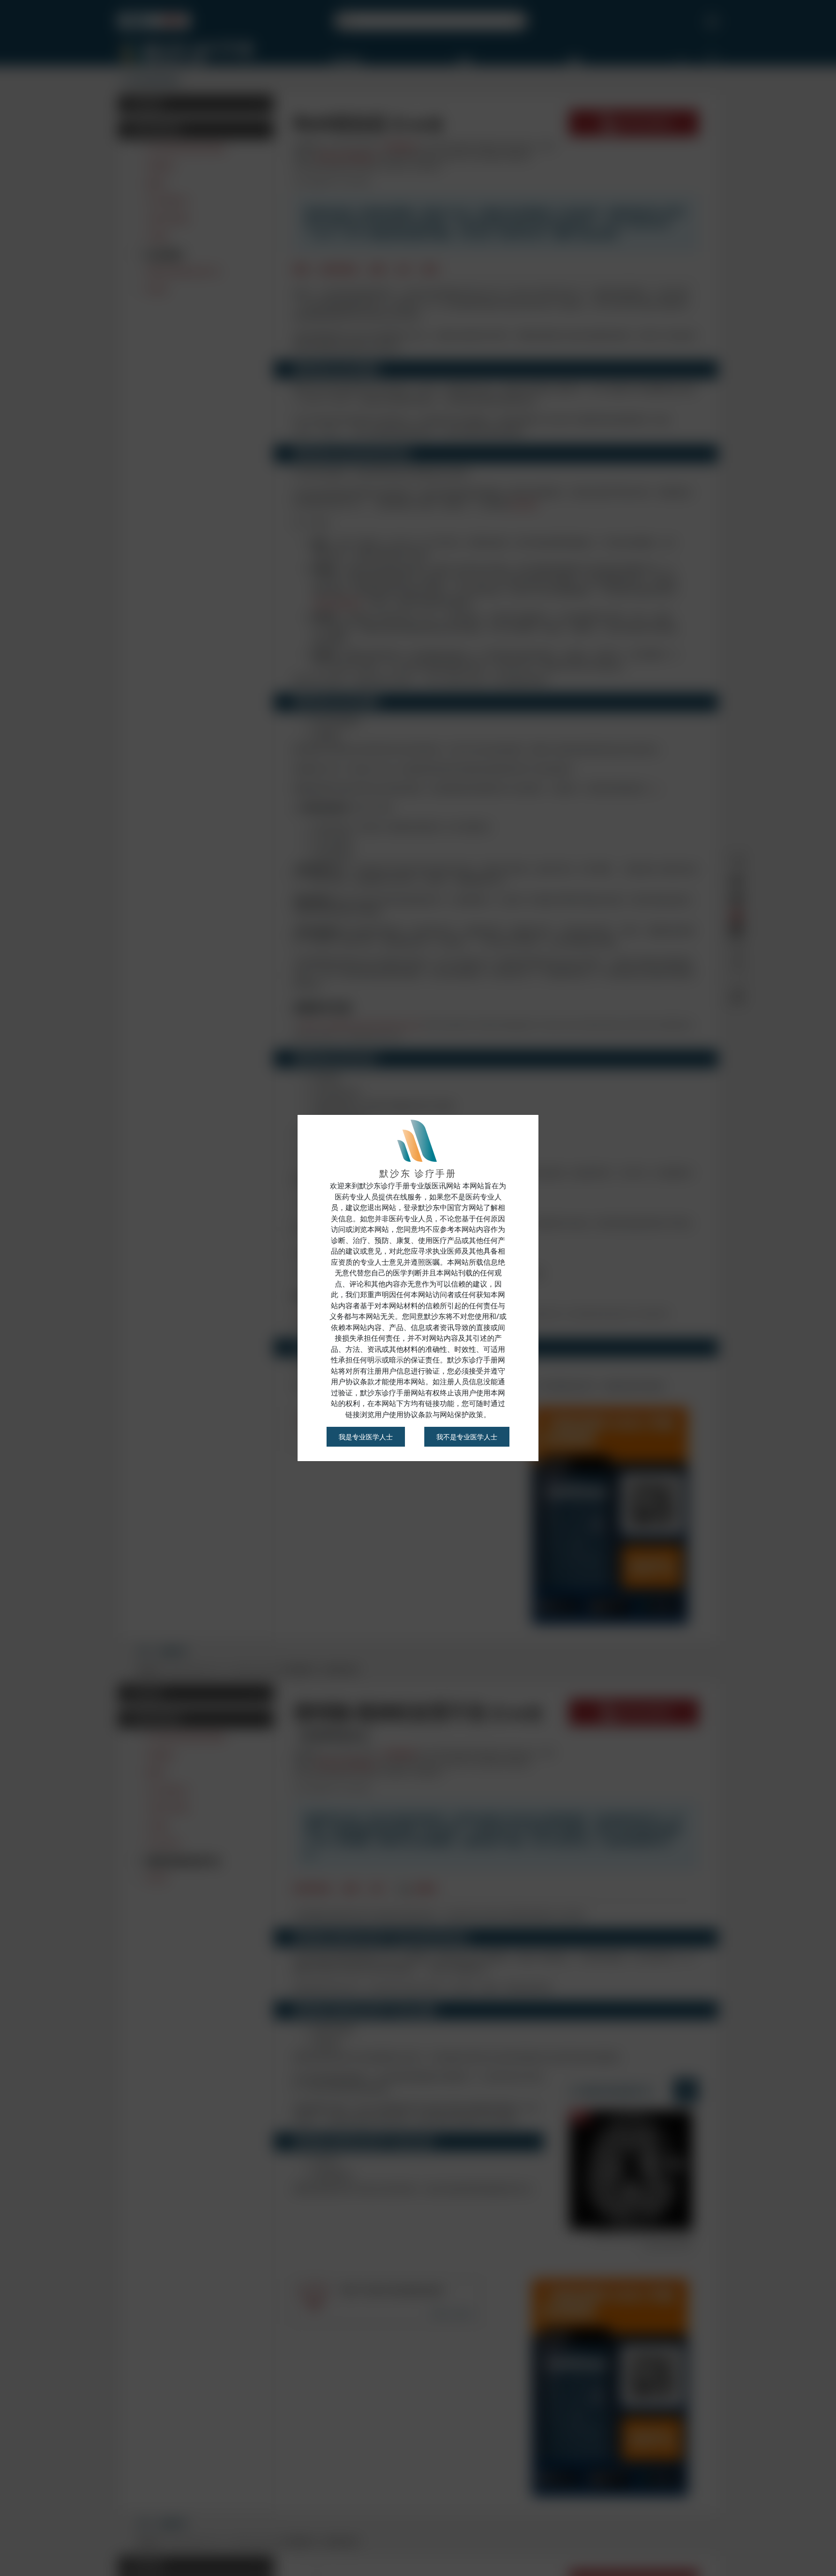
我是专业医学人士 (366, 1437)
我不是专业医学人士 (467, 1437)
